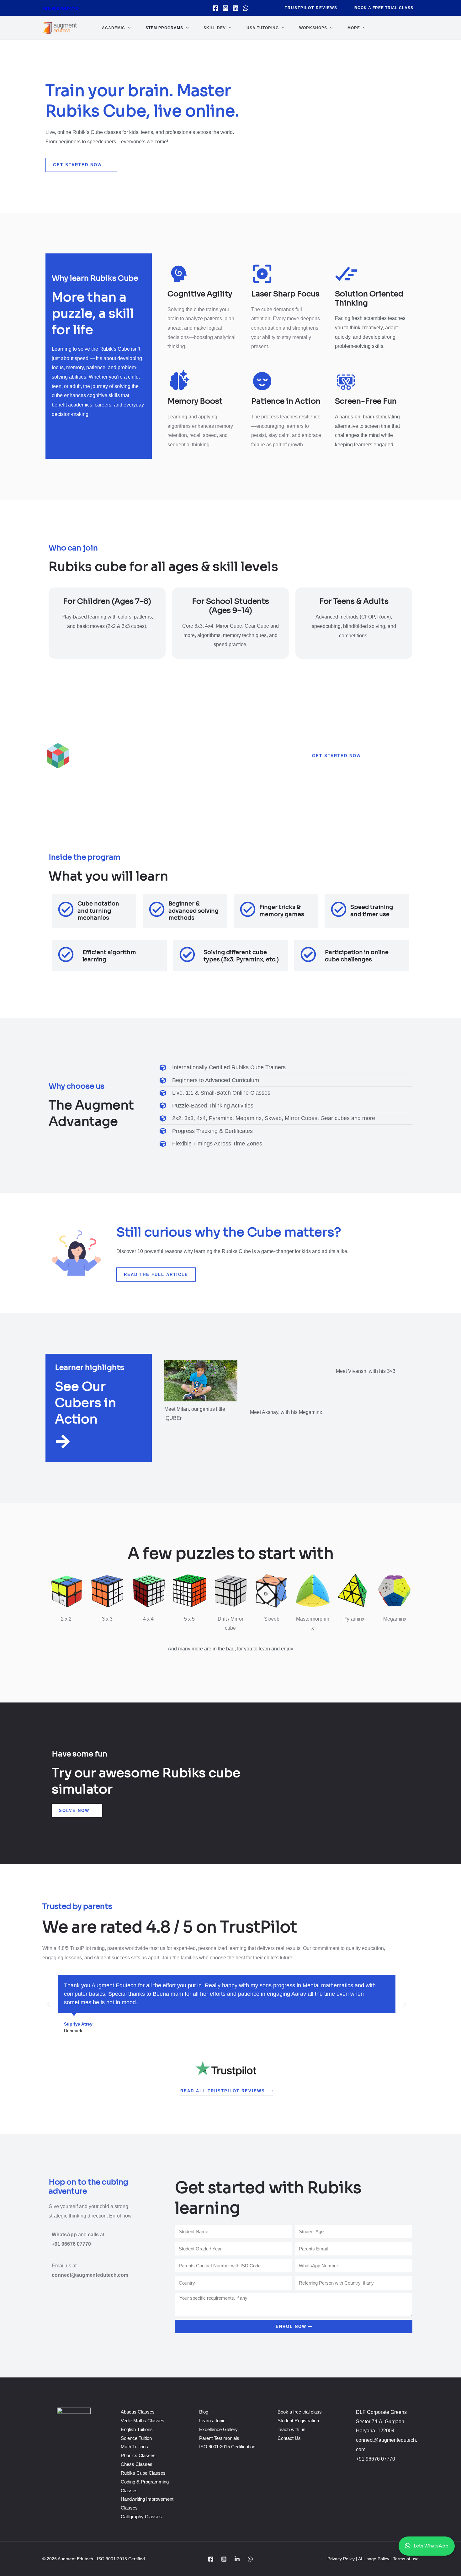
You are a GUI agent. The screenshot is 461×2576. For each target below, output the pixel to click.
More (354, 28)
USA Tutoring (263, 28)
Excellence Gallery (218, 2429)
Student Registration (298, 2421)
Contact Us (289, 2438)
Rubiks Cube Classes (143, 2473)
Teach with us (291, 2429)
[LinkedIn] (237, 2559)
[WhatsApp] (246, 8)
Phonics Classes (138, 2455)
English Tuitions (137, 2429)
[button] (311, 8)
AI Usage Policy (374, 2559)
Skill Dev (215, 28)
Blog (204, 2412)
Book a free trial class (300, 2412)
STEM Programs (164, 28)
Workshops (313, 28)
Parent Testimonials (219, 2438)
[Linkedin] (236, 8)
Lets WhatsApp (431, 2546)
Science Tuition (136, 2438)
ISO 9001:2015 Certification (227, 2447)
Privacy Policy (342, 2559)
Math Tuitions (134, 2447)
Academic (114, 28)
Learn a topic (212, 2421)
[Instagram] (225, 8)
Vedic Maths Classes (143, 2421)
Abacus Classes (138, 2412)
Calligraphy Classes (141, 2517)
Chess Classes (137, 2464)
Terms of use (406, 2559)
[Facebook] (215, 8)
